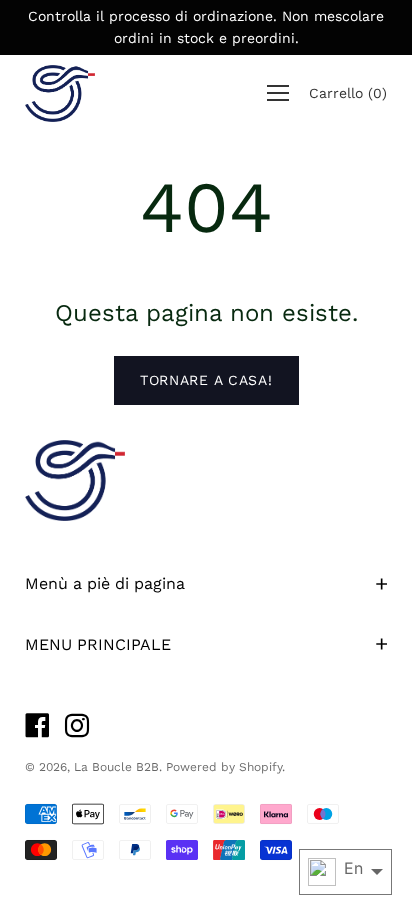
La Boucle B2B (116, 767)
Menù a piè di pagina (105, 583)
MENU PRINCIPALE (98, 644)
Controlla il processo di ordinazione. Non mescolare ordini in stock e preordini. (206, 27)
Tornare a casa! (206, 380)
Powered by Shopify (224, 767)
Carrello (348, 93)
